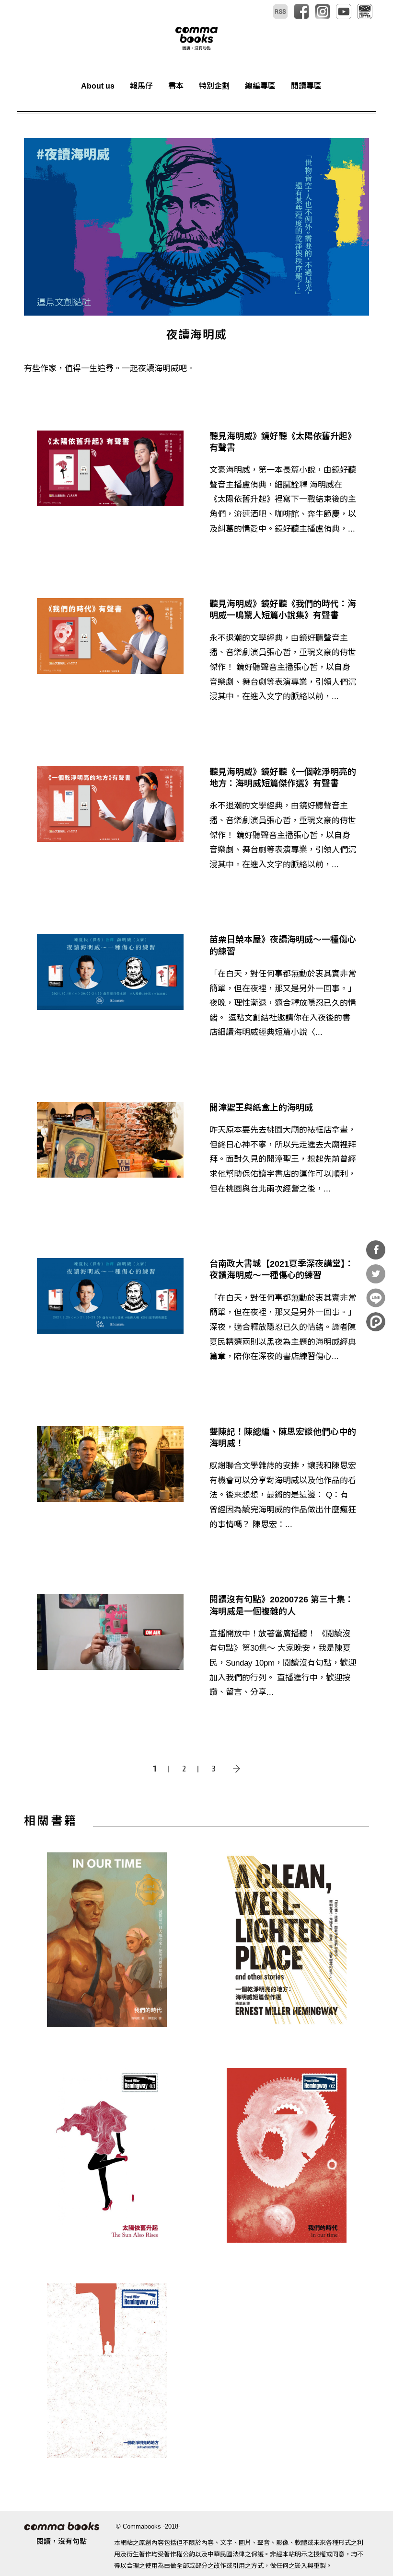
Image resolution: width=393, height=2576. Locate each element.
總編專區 (260, 86)
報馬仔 (141, 86)
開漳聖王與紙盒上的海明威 (261, 1108)
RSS (280, 11)
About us (98, 86)
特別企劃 (214, 86)
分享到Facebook (376, 1250)
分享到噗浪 (376, 1322)
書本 (176, 86)
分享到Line (376, 1298)
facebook (301, 11)
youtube (344, 11)
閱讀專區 (306, 86)
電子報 (365, 11)
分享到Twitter (376, 1274)
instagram (323, 11)
